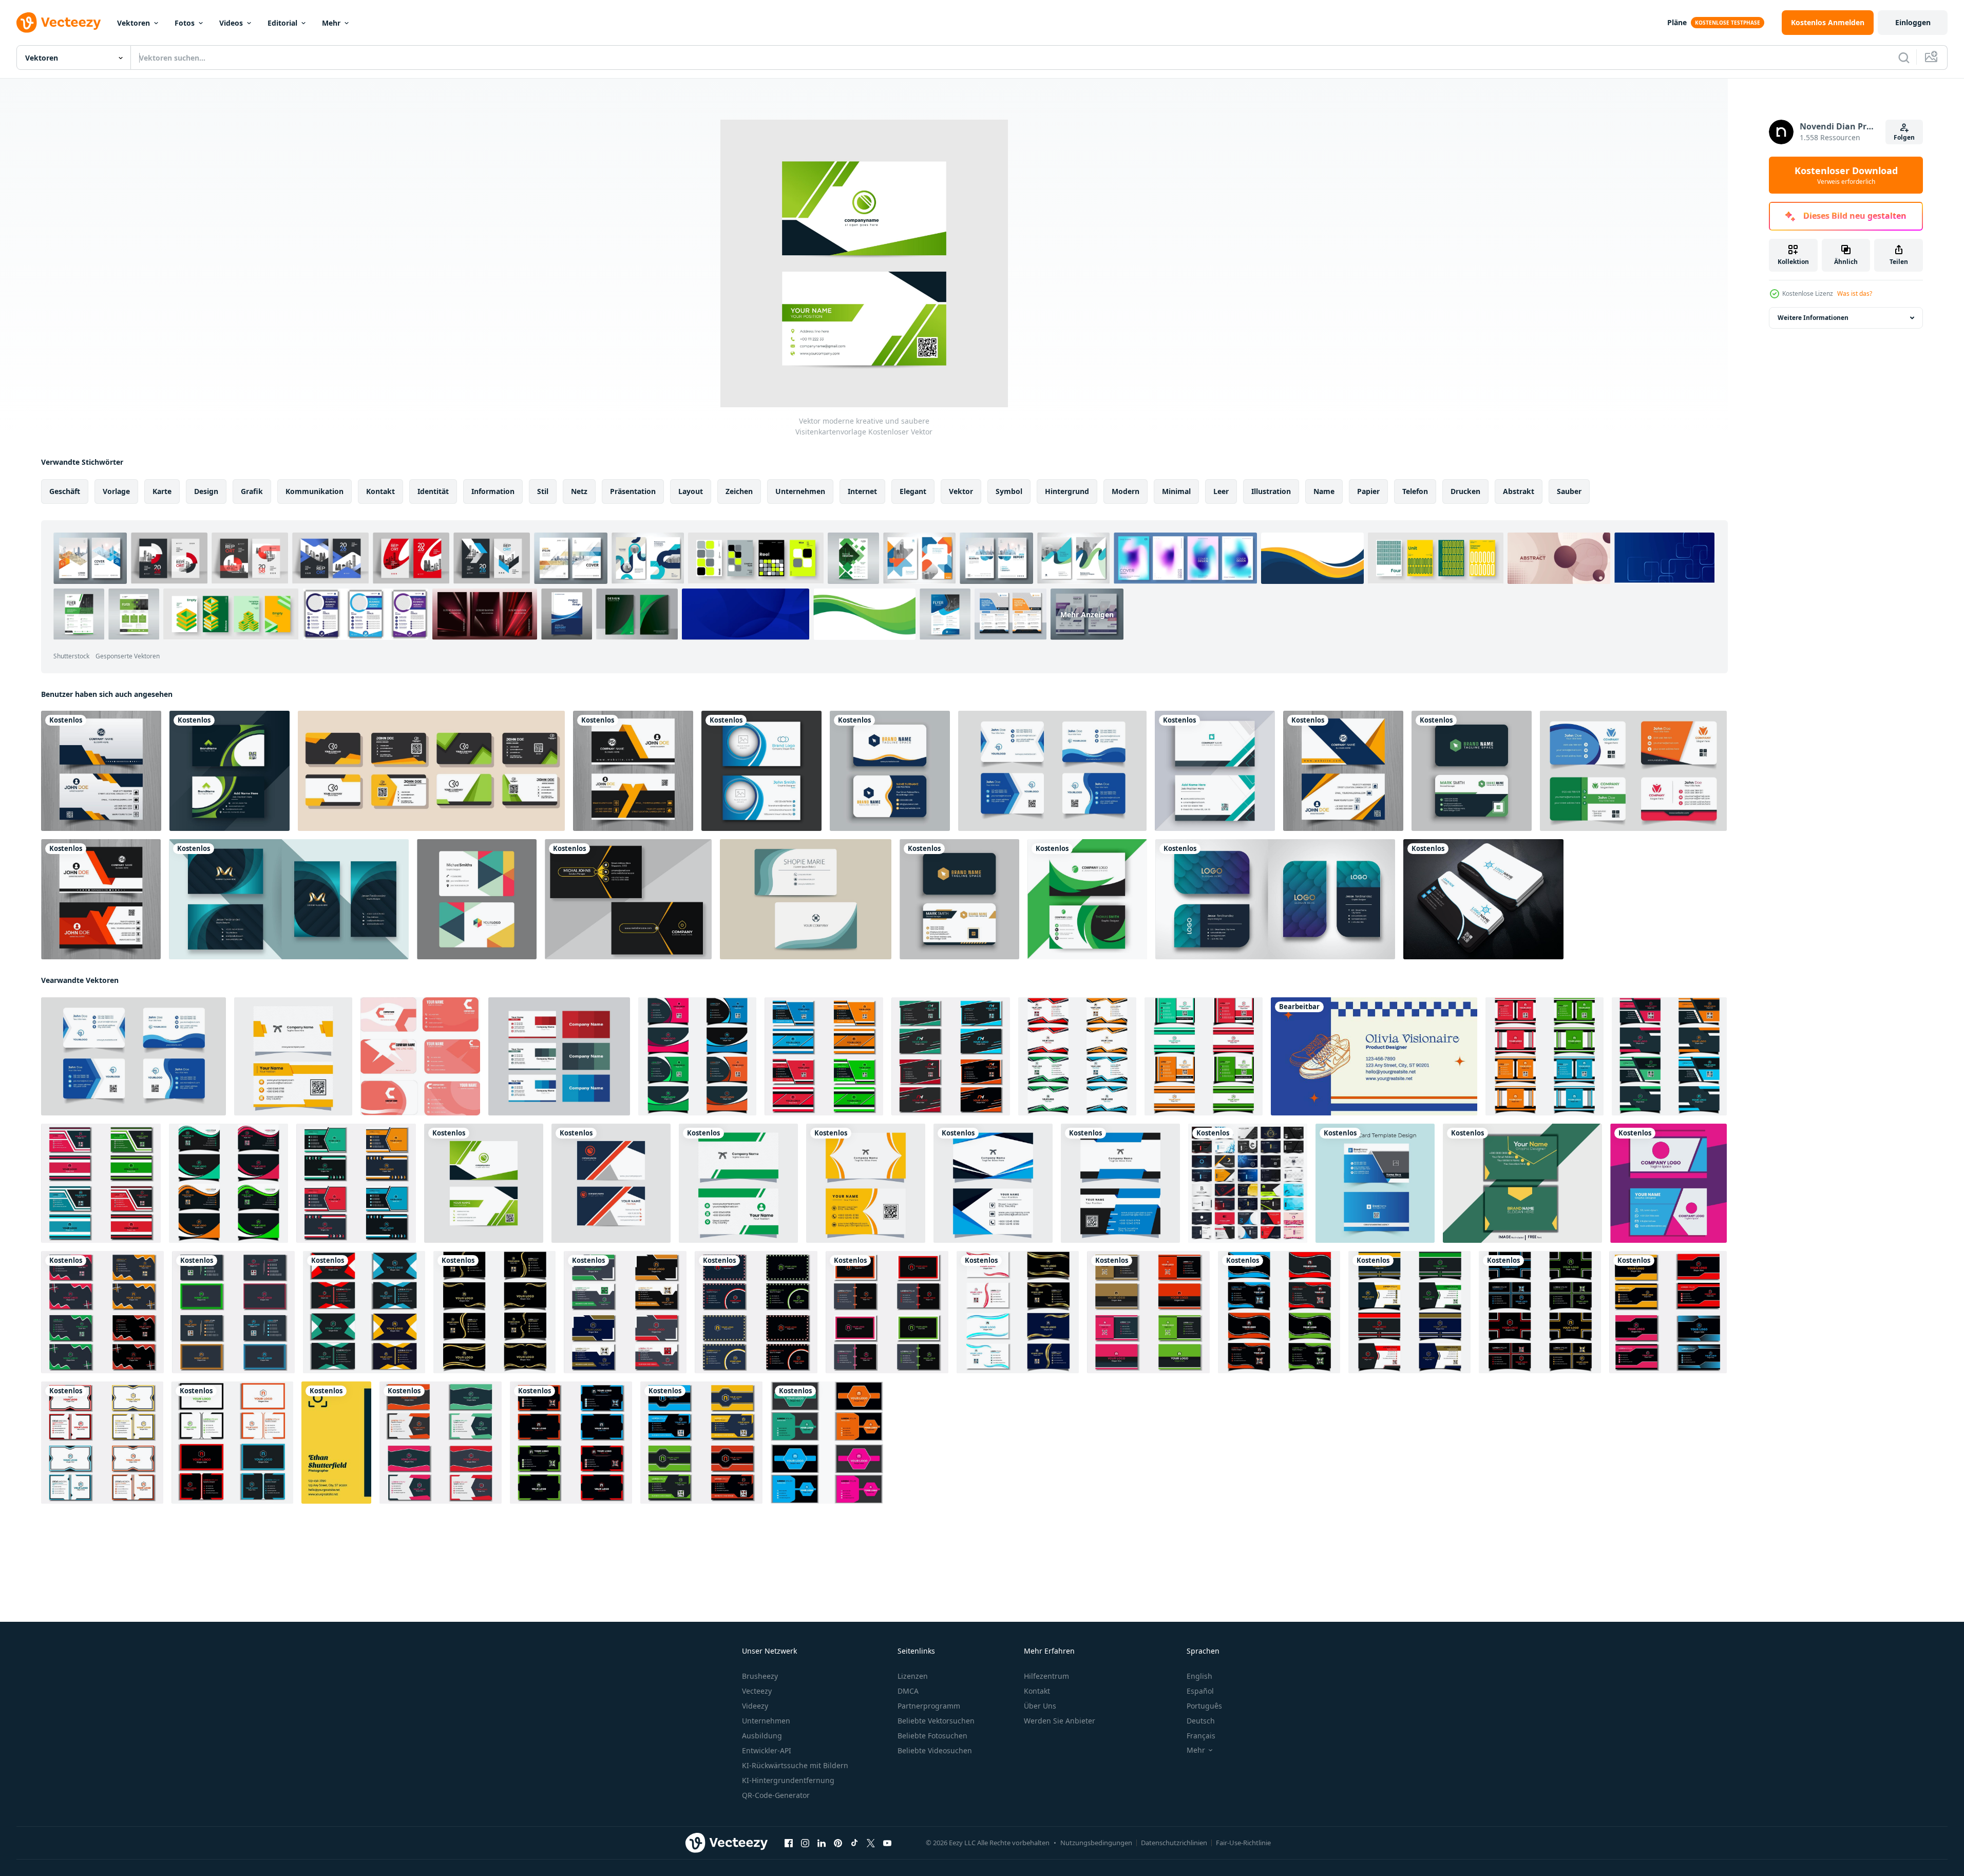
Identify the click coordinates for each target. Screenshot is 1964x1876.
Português (1204, 1706)
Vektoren (134, 23)
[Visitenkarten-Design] (559, 1056)
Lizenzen (913, 1676)
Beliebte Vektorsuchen (936, 1721)
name (1324, 491)
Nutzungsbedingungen (1096, 1843)
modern (1126, 491)
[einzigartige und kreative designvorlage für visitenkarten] (1204, 1056)
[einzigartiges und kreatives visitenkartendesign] (102, 1312)
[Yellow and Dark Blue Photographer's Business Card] (336, 1443)
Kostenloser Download (1846, 175)
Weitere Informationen (1813, 318)
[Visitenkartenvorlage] (431, 771)
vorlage (116, 491)
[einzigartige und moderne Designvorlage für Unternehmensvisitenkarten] (364, 1312)
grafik (252, 491)
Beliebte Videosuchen (935, 1750)
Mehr (331, 23)
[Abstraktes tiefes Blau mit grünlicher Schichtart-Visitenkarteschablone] (289, 899)
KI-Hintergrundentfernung (788, 1780)
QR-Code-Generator (776, 1795)
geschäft (65, 491)
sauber (1569, 491)
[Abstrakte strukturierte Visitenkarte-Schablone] (1275, 899)
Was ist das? (1855, 293)
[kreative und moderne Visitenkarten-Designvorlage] (824, 1056)
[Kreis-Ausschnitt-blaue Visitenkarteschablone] (761, 771)
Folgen (1904, 137)
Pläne (1677, 22)
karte (162, 491)
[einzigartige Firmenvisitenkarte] (887, 1312)
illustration (1271, 491)
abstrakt (1519, 491)
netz (579, 491)
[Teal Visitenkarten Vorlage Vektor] (806, 899)
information (493, 491)
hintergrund (1067, 491)
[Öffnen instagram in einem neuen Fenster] (805, 1843)
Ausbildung (762, 1736)
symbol (1009, 491)
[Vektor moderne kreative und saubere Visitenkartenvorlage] (484, 1183)
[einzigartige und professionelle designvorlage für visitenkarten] (697, 1056)
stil (543, 491)
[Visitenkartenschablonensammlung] (1633, 771)
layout (691, 491)
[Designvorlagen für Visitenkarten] (890, 771)
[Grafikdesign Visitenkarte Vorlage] (477, 899)
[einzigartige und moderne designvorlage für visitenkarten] (1077, 1056)
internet (862, 491)
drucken (1465, 491)
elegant (913, 491)
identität (433, 491)
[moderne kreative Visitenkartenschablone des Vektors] (611, 1183)
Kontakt (1037, 1691)
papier (1368, 491)
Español (1200, 1691)
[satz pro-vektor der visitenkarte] (420, 1056)
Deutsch (1201, 1721)
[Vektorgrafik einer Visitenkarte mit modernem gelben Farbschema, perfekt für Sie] (866, 1183)
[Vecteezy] (59, 23)
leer (1221, 491)
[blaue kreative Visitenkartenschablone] (1052, 771)
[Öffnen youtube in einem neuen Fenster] (887, 1843)
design (206, 491)
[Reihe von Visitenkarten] (1248, 1183)
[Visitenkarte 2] (1669, 1183)
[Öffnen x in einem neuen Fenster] (871, 1843)
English (1199, 1676)
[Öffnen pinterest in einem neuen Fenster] (838, 1843)
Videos (231, 23)
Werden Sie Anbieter (1060, 1721)
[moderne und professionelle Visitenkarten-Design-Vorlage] (951, 1056)
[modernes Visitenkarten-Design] (1215, 771)
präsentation (633, 491)
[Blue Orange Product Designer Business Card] (1374, 1056)
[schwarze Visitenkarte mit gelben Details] (628, 899)
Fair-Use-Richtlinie (1243, 1843)
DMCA (908, 1691)
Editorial (282, 23)
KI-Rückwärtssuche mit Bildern (795, 1765)
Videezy (755, 1706)
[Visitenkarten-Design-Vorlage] (1472, 771)
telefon (1415, 491)
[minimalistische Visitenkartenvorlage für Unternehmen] (1279, 1312)
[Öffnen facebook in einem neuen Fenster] (789, 1843)
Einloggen (1913, 22)
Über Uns (1040, 1706)
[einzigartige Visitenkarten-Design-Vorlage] (233, 1312)
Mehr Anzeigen (1087, 614)
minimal (1176, 491)
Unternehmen (766, 1721)
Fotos (185, 23)
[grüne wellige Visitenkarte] (1087, 899)
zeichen (739, 491)
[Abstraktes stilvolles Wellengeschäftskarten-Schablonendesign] (101, 771)
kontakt (380, 491)
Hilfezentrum (1046, 1676)
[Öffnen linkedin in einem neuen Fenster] (822, 1843)
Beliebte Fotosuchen (932, 1736)
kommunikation (314, 491)
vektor (961, 491)
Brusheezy (760, 1676)
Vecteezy (757, 1691)
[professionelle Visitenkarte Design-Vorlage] (230, 771)
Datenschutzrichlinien (1174, 1843)
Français (1201, 1736)
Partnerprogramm (929, 1706)
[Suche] (1904, 58)
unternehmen (800, 491)
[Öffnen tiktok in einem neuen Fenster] (854, 1843)
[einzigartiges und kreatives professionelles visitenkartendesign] (102, 1443)
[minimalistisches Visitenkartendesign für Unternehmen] (494, 1312)
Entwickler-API (767, 1750)
